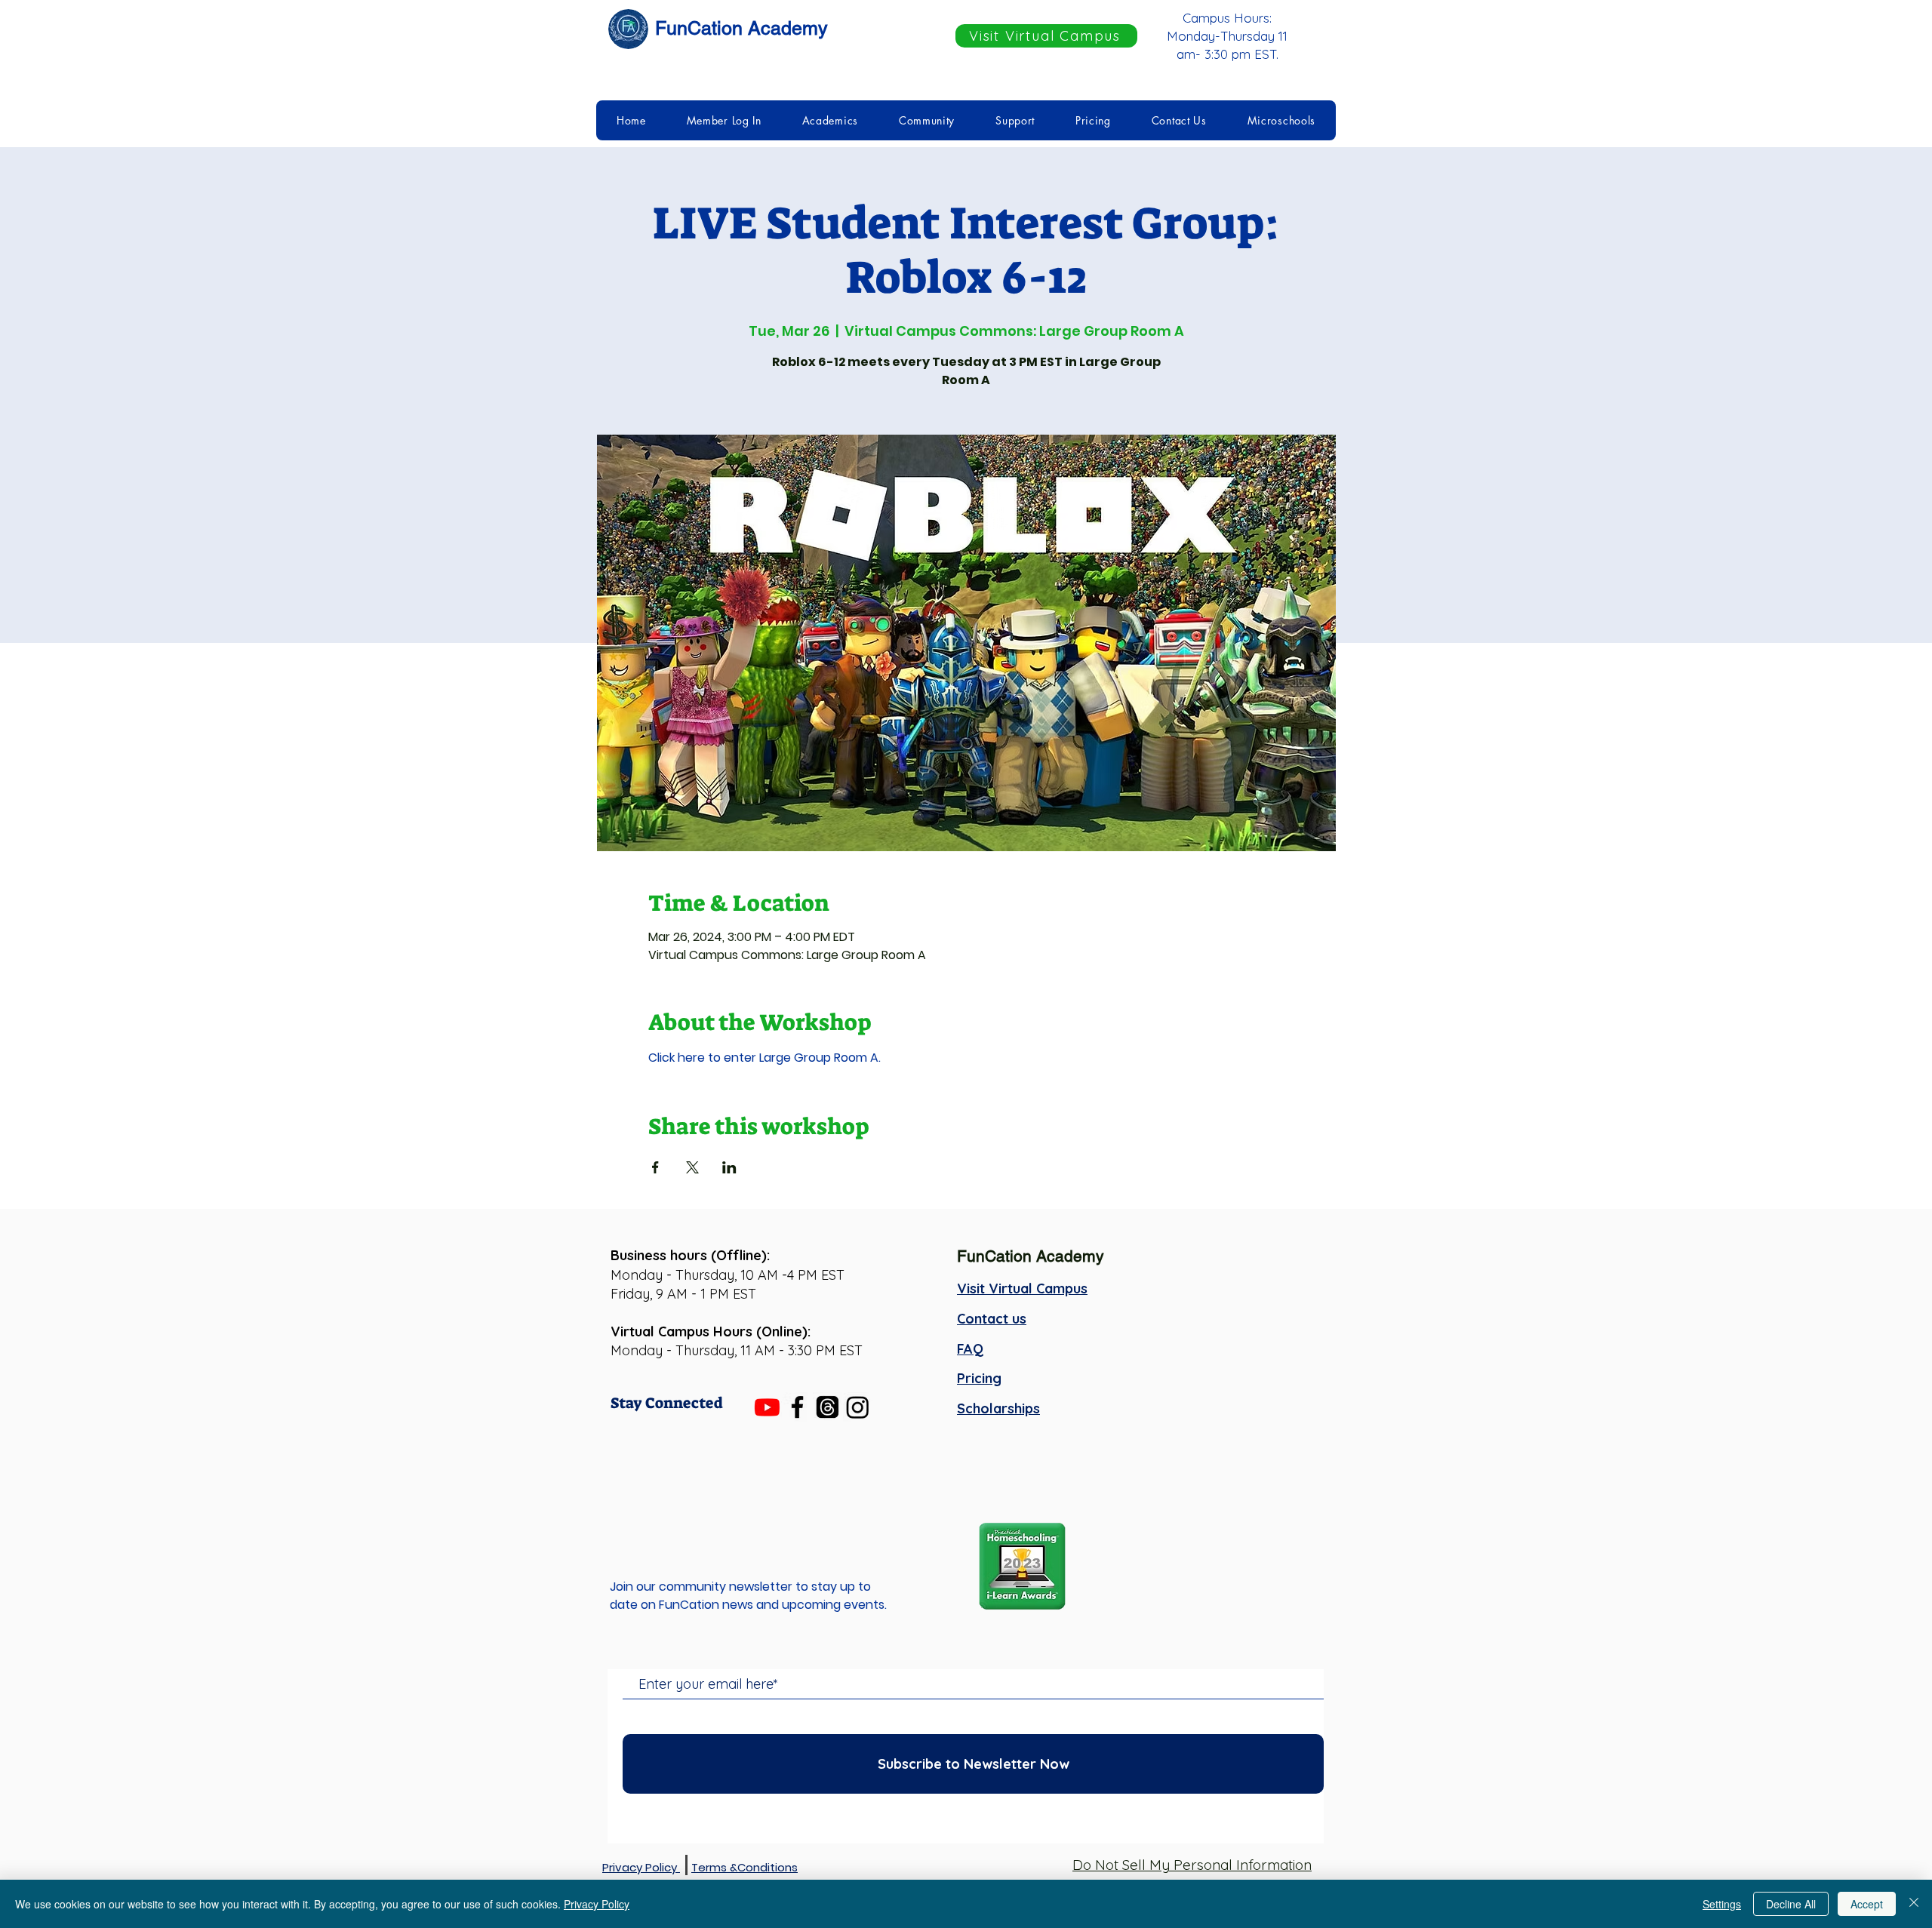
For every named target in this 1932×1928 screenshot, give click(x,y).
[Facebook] (797, 1407)
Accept (1867, 1904)
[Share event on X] (692, 1167)
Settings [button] (1722, 1904)
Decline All (1791, 1904)
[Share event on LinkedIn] (729, 1167)
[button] (724, 120)
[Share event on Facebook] (655, 1167)
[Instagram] (858, 1407)
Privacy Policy (597, 1904)
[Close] (1914, 1904)
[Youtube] (767, 1407)
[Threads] (828, 1407)
